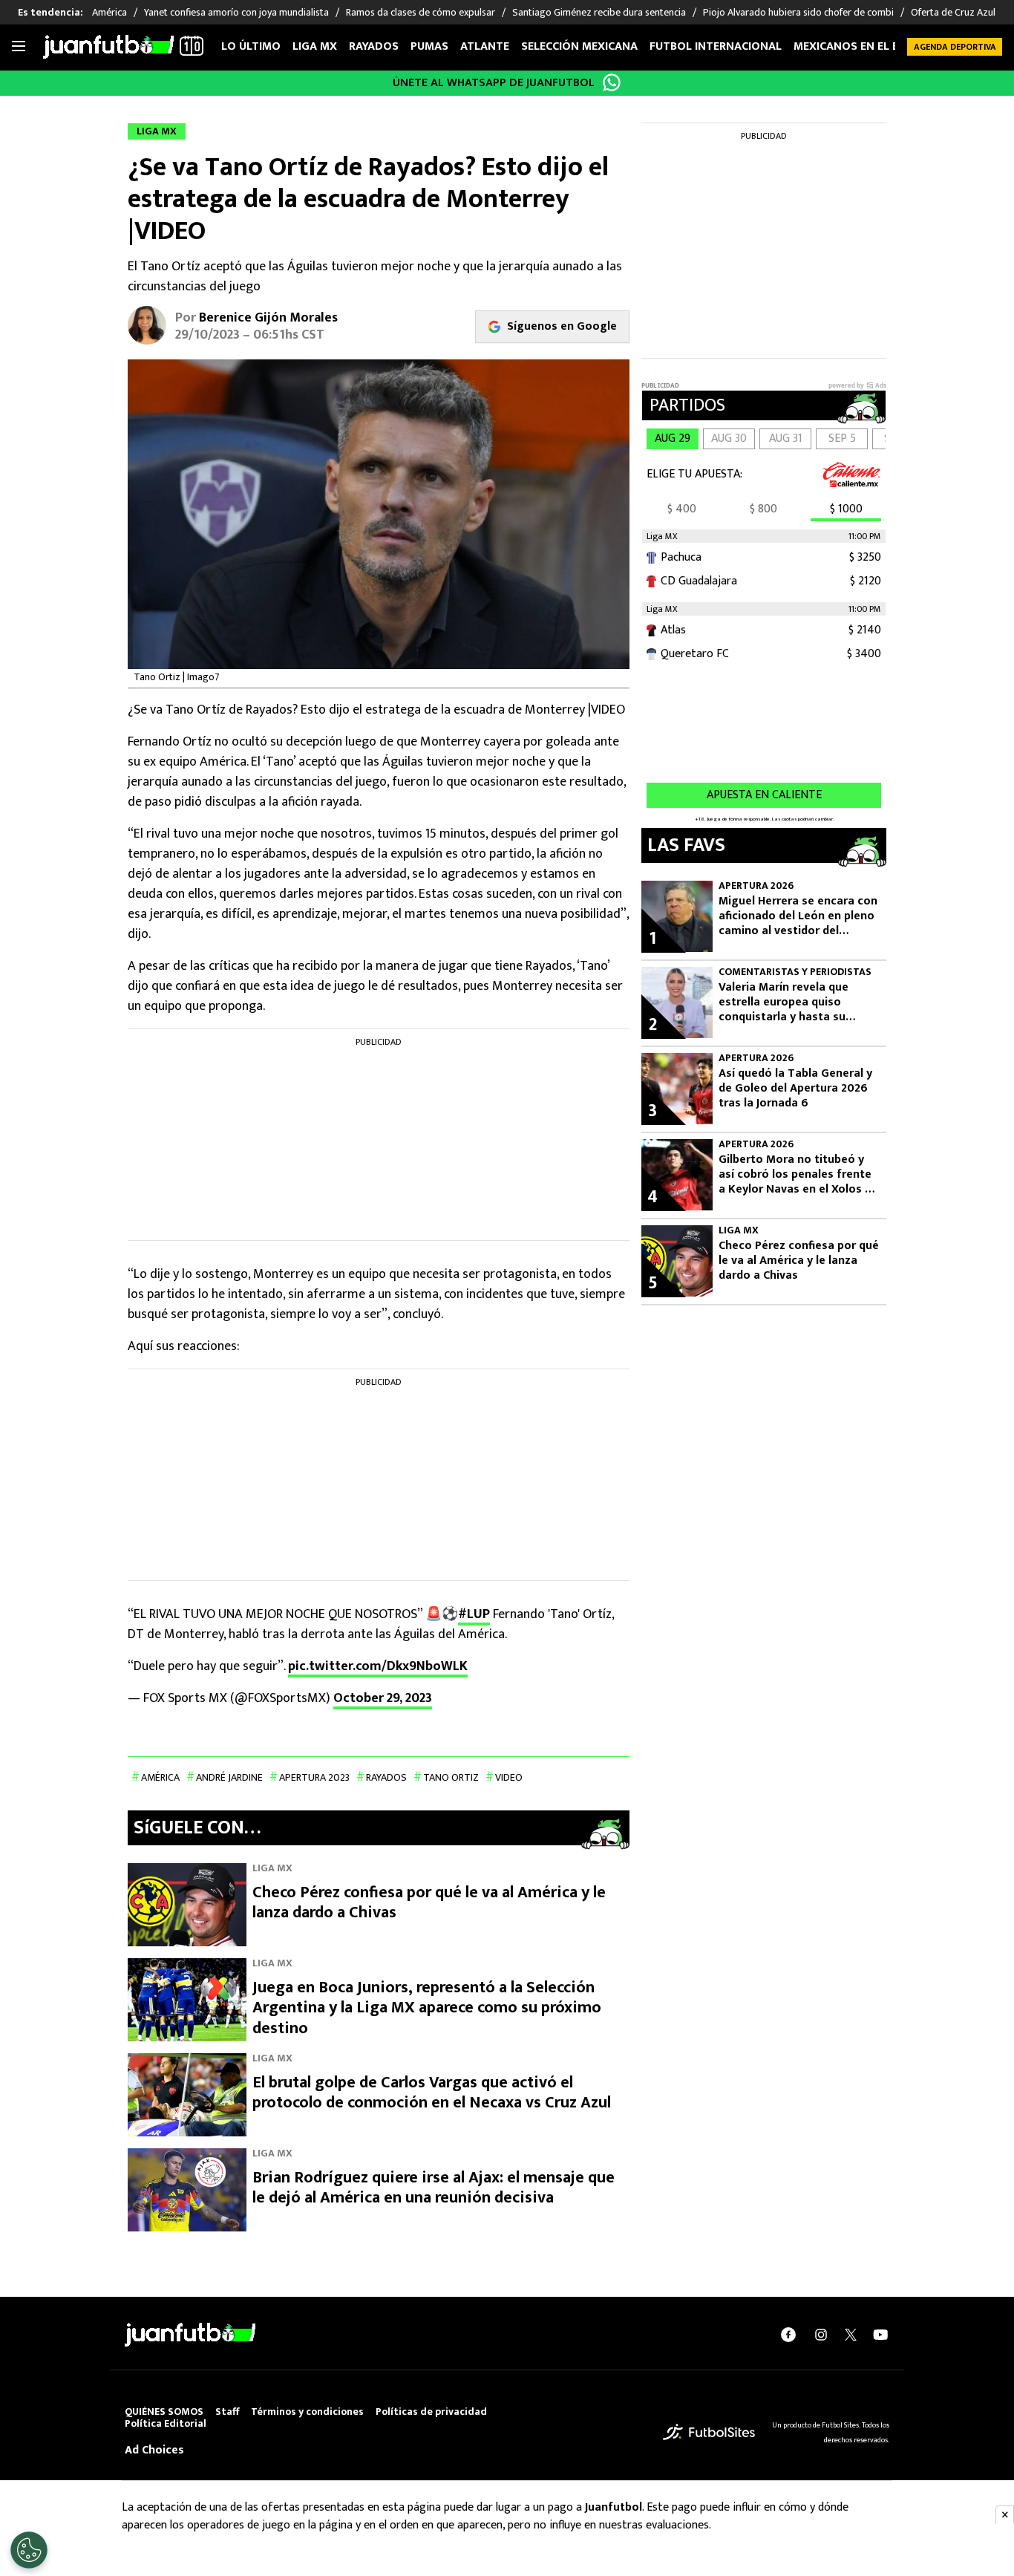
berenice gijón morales (268, 318)
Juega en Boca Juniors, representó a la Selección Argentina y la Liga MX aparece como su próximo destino (427, 2008)
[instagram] (821, 2335)
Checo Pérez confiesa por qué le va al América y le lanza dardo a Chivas (429, 1903)
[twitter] (851, 2335)
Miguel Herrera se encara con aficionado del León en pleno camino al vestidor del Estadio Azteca (798, 916)
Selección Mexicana (579, 46)
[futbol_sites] (709, 2432)
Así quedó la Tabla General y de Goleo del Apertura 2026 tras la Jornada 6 (795, 1089)
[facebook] (788, 2335)
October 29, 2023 (383, 1698)
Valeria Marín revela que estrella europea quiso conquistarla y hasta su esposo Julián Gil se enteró (791, 1002)
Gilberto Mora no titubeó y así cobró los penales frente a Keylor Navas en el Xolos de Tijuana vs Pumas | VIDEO (798, 1175)
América (160, 1777)
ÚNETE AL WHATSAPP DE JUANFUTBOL (494, 83)
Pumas (429, 46)
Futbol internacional (716, 46)
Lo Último (251, 46)
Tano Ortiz (451, 1777)
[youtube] (880, 2335)
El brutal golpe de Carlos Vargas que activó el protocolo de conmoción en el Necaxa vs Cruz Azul (432, 2093)
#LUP (474, 1614)
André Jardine (229, 1777)
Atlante (485, 46)
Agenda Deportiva (955, 47)
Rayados (374, 46)
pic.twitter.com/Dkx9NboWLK (378, 1666)
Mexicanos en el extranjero (877, 46)
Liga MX (315, 46)
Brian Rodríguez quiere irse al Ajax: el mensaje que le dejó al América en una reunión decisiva (434, 2188)
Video (509, 1777)
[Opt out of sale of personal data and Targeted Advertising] (29, 2550)
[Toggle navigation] (19, 47)
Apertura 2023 (314, 1777)
